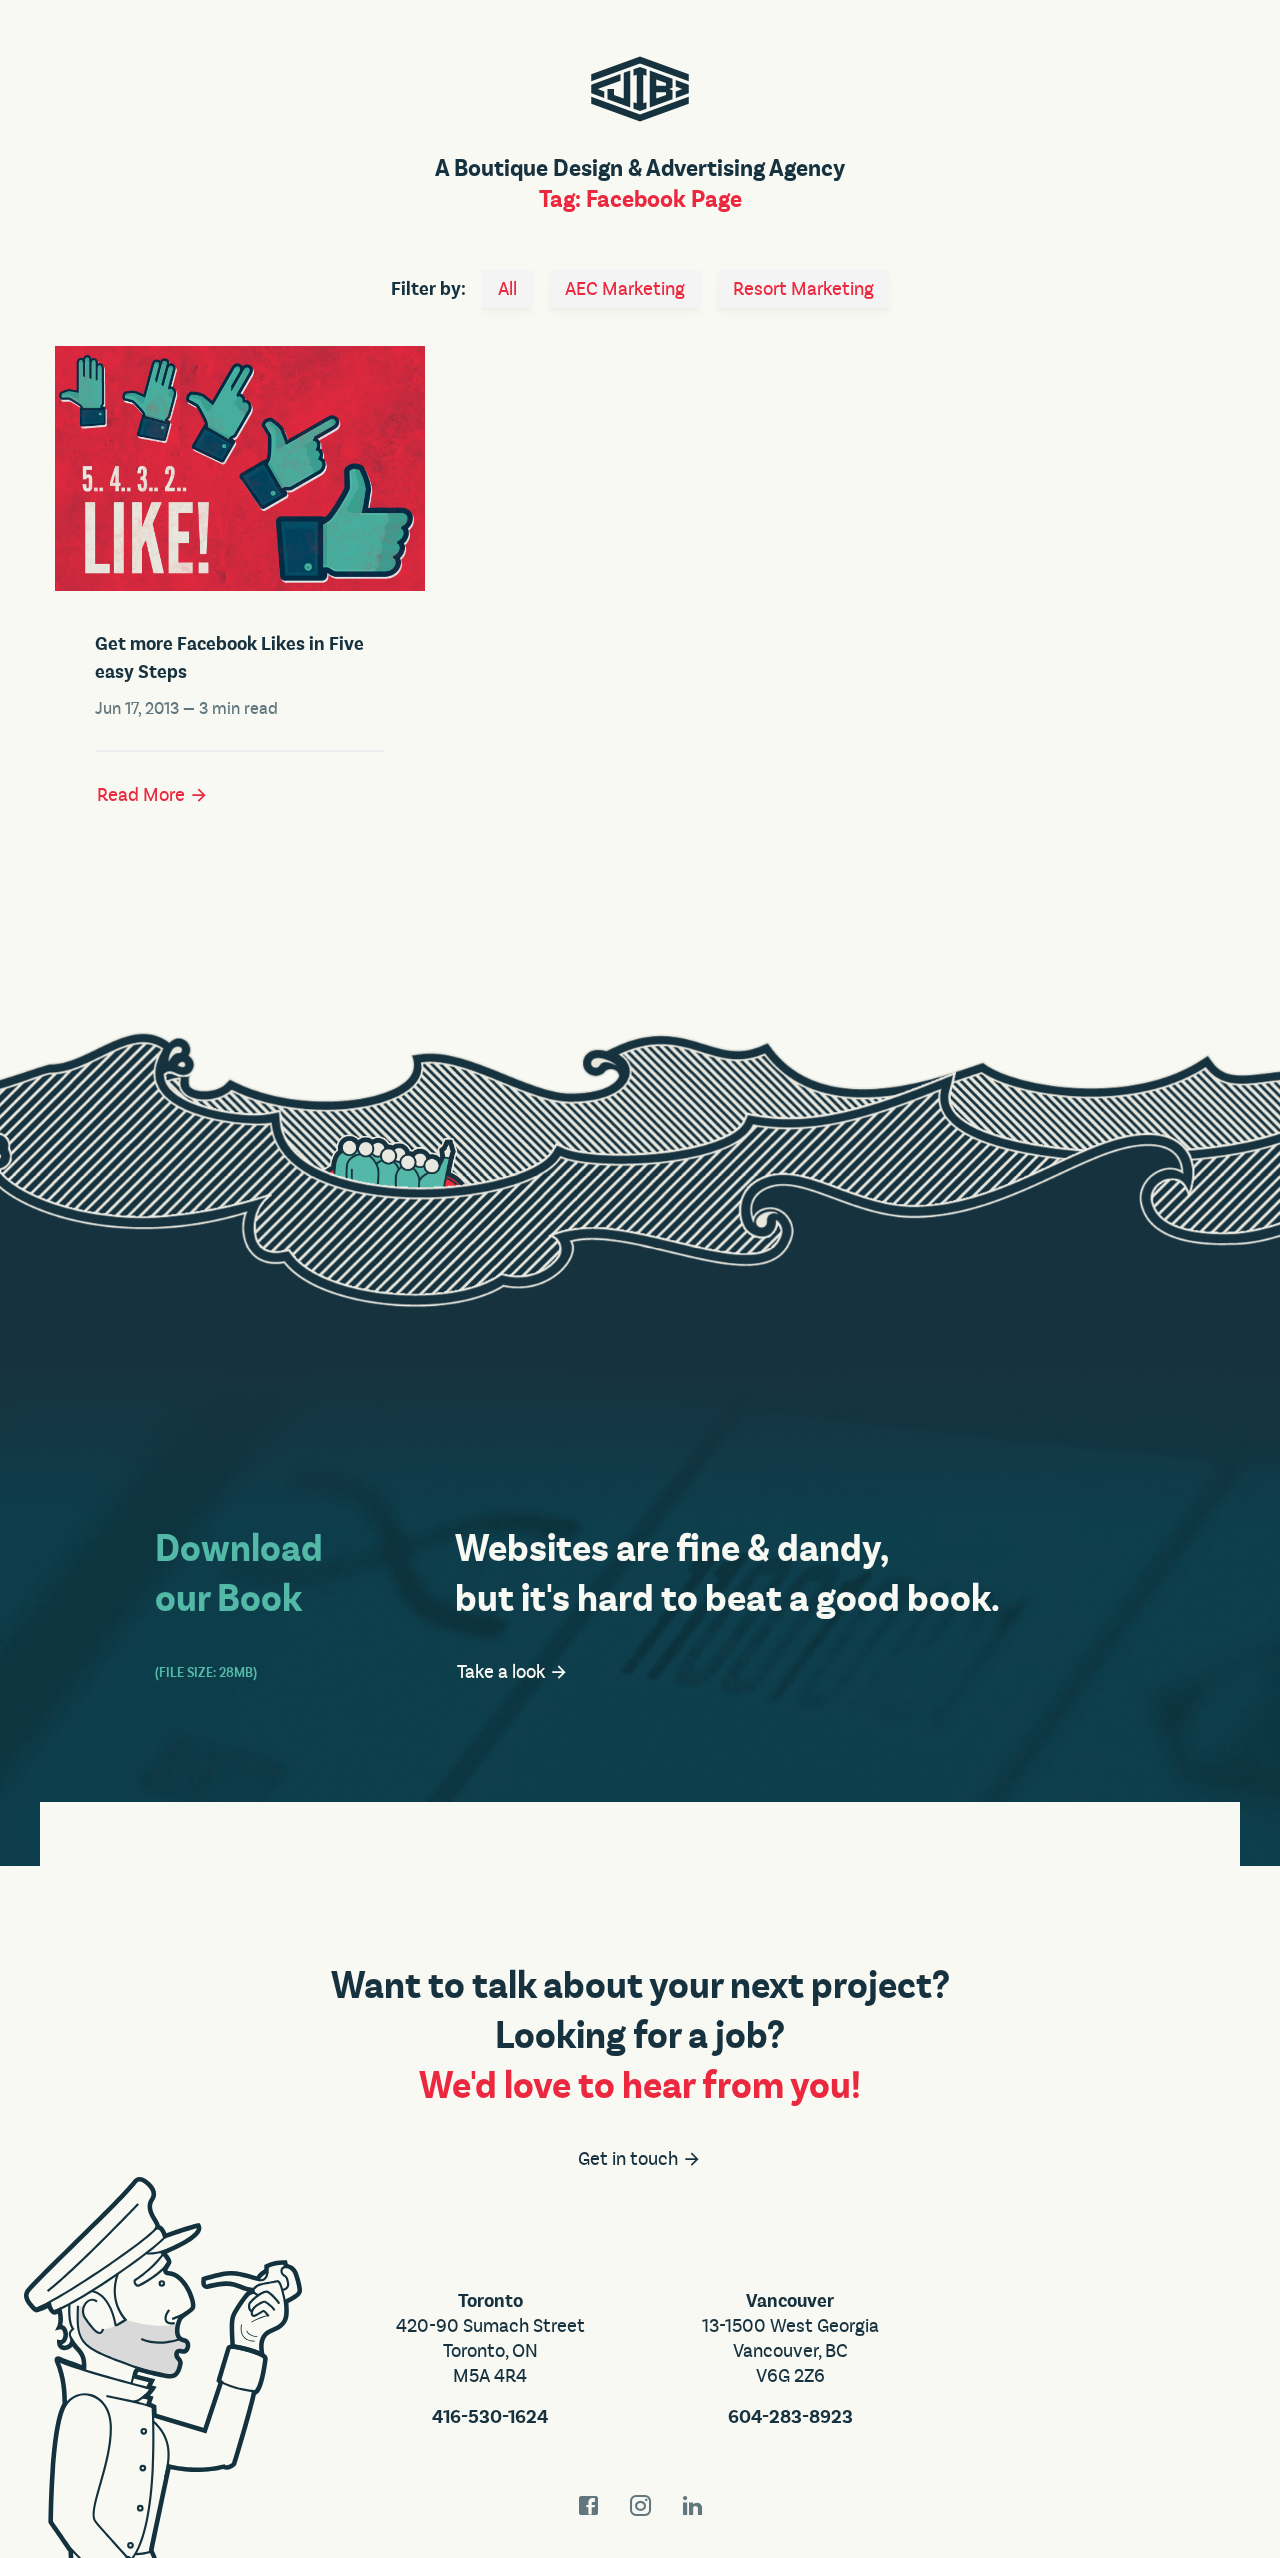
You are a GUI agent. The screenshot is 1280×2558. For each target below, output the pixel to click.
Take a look (503, 1672)
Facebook (588, 2505)
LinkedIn (692, 2505)
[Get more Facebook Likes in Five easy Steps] (240, 468)
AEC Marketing (625, 289)
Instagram (640, 2505)
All (507, 289)
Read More (143, 795)
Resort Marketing (803, 289)
